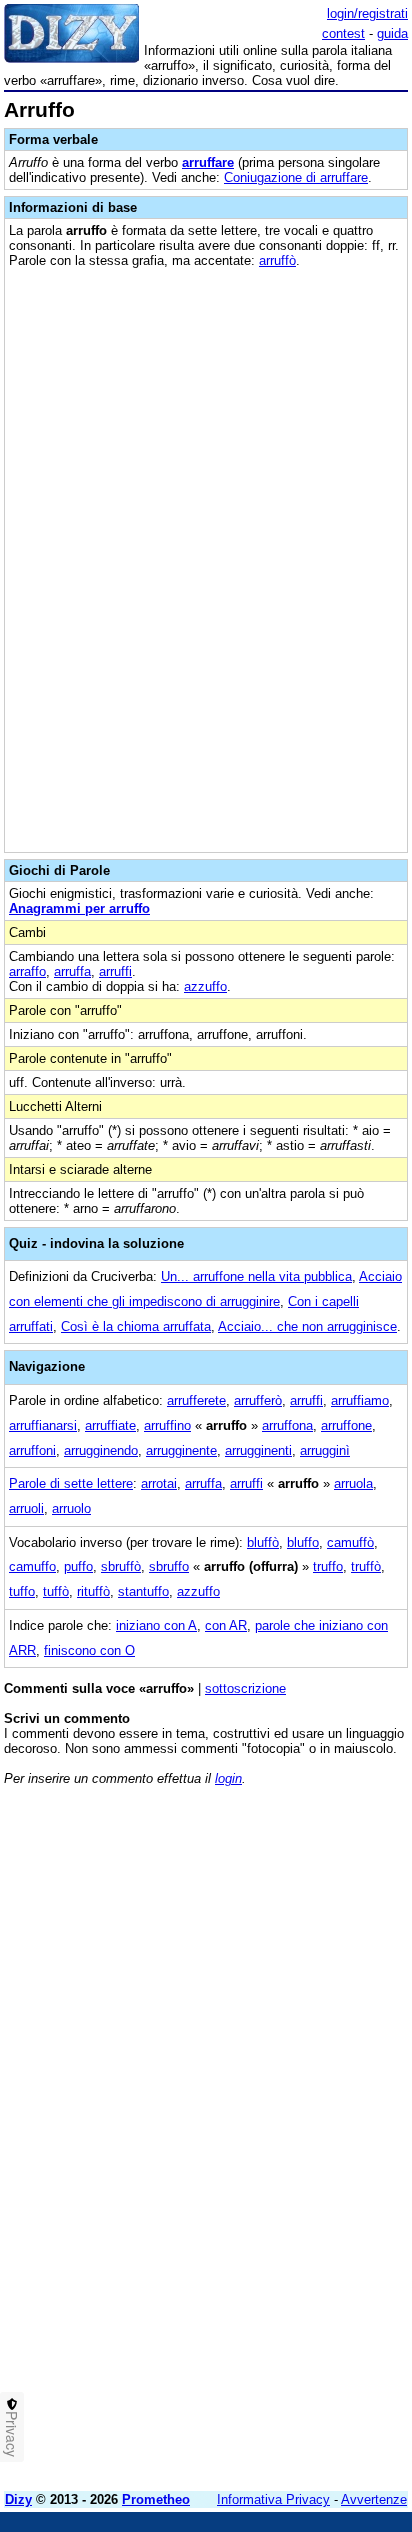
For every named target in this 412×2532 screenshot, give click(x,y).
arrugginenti (258, 1450)
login (228, 1778)
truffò (366, 1566)
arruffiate (110, 1425)
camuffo (32, 1566)
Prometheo (156, 2499)
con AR (226, 1625)
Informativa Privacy (273, 2499)
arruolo (71, 1508)
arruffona (287, 1425)
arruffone (346, 1425)
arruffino (167, 1425)
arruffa (72, 971)
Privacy (12, 2434)
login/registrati (367, 13)
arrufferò (258, 1400)
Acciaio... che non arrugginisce (307, 1326)
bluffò (263, 1542)
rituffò (93, 1591)
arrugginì (325, 1450)
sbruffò (121, 1566)
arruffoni (32, 1450)
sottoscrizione (245, 1688)
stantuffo (143, 1591)
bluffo (303, 1542)
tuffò (56, 1591)
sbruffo (169, 1566)
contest (343, 33)
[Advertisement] (206, 2270)
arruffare (208, 162)
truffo (328, 1566)
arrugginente (181, 1450)
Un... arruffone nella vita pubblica (256, 1276)
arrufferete (196, 1400)
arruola (353, 1483)
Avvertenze (374, 2499)
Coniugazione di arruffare (296, 177)
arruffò (277, 260)
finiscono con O (89, 1650)
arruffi (115, 971)
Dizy (18, 2499)
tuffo (22, 1591)
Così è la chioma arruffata (136, 1326)
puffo (78, 1566)
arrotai (159, 1483)
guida (392, 33)
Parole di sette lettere (71, 1483)
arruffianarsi (43, 1425)
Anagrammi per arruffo (79, 908)
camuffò (350, 1542)
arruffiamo (360, 1400)
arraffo (27, 971)
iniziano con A (156, 1625)
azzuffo (205, 986)
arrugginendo (101, 1450)
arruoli (26, 1508)
